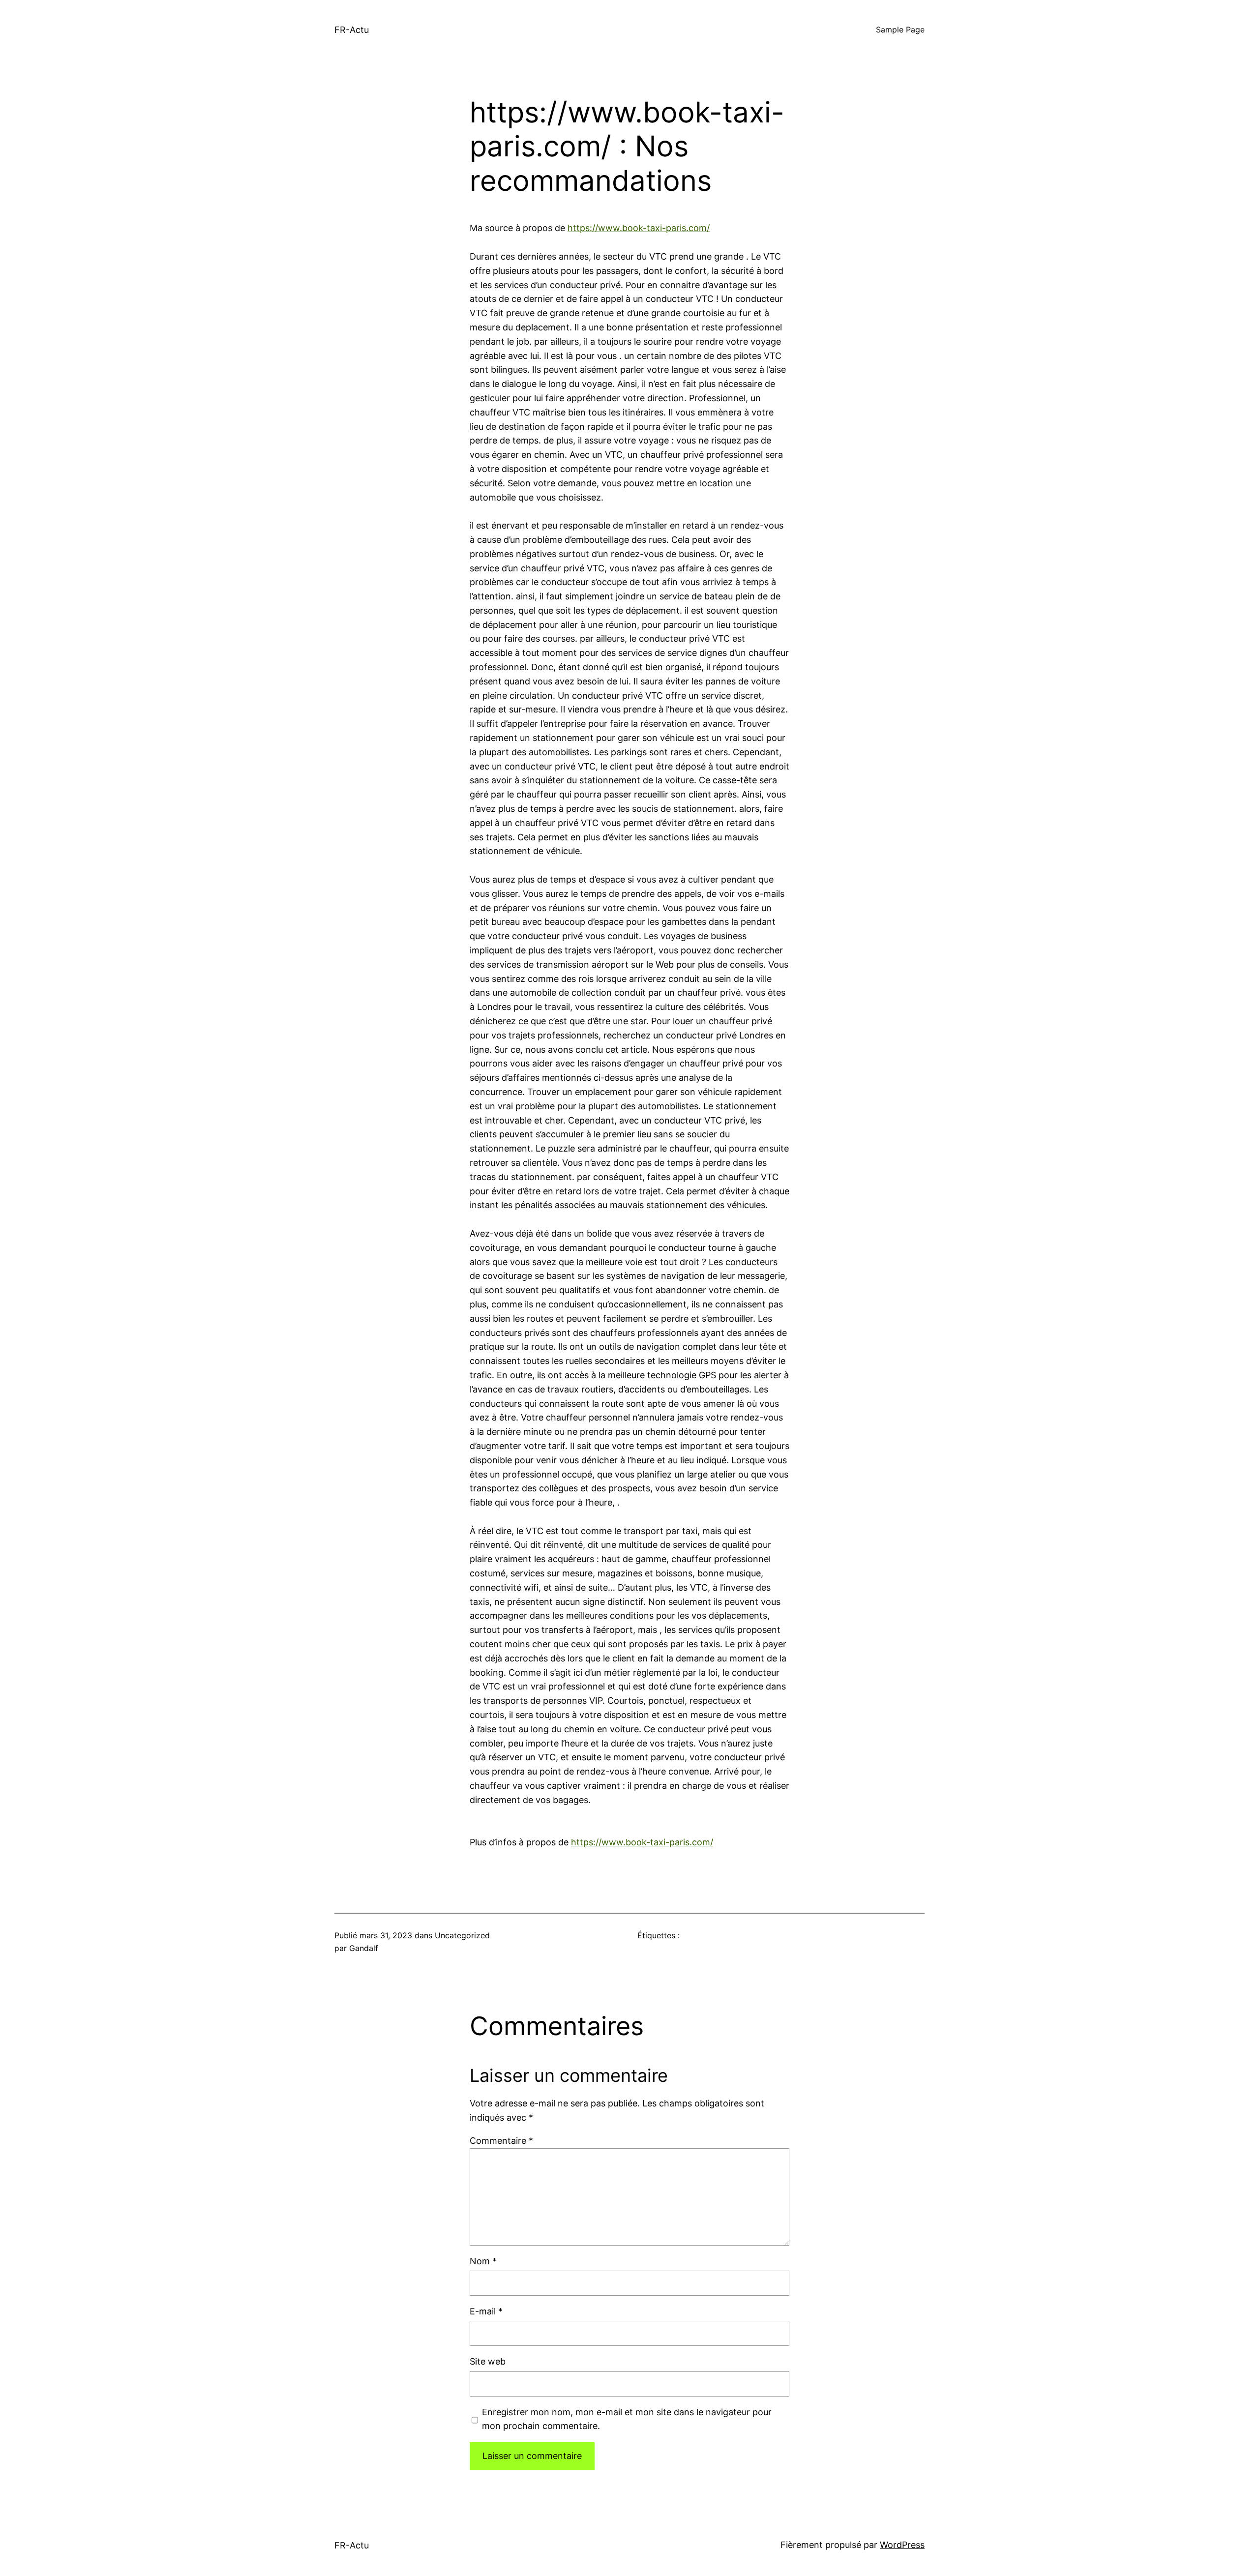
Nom (483, 2261)
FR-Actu (352, 30)
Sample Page (900, 30)
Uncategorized (462, 1935)
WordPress (902, 2545)
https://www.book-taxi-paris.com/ (639, 228)
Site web (488, 2361)
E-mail (486, 2311)
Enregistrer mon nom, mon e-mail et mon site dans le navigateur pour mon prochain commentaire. (627, 2419)
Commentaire (501, 2141)
